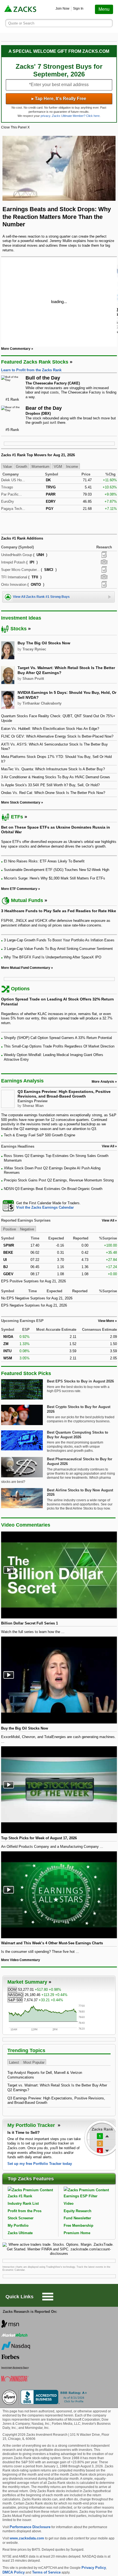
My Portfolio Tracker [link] (32, 2125)
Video (69, 2204)
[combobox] (59, 1205)
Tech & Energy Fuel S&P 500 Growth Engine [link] (40, 1135)
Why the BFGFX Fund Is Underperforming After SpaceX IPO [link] (53, 957)
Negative (27, 1229)
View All (108, 1220)
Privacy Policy (94, 2568)
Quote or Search (21, 23)
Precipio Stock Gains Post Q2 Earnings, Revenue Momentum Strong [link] (59, 1180)
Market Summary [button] (27, 1982)
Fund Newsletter (77, 2218)
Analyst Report (104, 555)
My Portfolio (18, 2226)
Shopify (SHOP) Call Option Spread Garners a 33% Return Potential (58, 1038)
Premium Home (77, 2233)
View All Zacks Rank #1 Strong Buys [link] (41, 597)
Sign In (78, 9)
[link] (21, 9)
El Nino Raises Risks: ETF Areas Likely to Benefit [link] (44, 861)
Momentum (40, 467)
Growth (22, 467)
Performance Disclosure (30, 2527)
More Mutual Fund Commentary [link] (26, 968)
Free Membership (78, 2226)
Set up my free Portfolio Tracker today (40, 2164)
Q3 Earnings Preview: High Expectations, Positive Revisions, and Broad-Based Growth (64, 1094)
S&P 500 (15, 2000)
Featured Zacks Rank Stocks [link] (35, 362)
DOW (12, 1990)
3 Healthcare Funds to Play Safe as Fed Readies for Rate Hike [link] (59, 911)
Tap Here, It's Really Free (59, 99)
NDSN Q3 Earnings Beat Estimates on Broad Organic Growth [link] (53, 1189)
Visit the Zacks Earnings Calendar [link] (45, 1207)
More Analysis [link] (103, 1082)
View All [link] (108, 1146)
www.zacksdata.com (27, 2538)
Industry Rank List (23, 2204)
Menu (104, 9)
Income (72, 467)
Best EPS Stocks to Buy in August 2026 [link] (80, 1381)
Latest (14, 2062)
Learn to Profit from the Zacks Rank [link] (31, 370)
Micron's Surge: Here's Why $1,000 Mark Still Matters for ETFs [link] (54, 878)
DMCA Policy (14, 2572)
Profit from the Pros (25, 2211)
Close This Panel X (15, 127)
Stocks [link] (19, 629)
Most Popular (34, 2062)
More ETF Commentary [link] (19, 889)
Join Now (62, 9)
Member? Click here (76, 116)
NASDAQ (16, 1995)
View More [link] (106, 1321)
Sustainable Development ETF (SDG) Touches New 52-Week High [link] (57, 870)
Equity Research (78, 2211)
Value (7, 467)
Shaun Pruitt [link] (33, 679)
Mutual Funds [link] (27, 900)
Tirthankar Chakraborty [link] (42, 703)
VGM (58, 467)
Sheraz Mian (33, 1106)
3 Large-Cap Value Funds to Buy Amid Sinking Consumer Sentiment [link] (58, 949)
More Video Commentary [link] (21, 1960)
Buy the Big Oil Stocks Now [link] (44, 643)
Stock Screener (21, 2218)
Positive (9, 1229)
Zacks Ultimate (20, 2233)
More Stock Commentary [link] (21, 802)
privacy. (46, 116)
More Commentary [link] (16, 349)
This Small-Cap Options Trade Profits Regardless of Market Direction (59, 1046)
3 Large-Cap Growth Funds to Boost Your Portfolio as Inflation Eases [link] (59, 940)
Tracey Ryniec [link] (34, 649)
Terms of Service (46, 2572)
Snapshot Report (104, 562)
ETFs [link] (17, 817)
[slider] (59, 301)
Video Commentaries (26, 1525)
